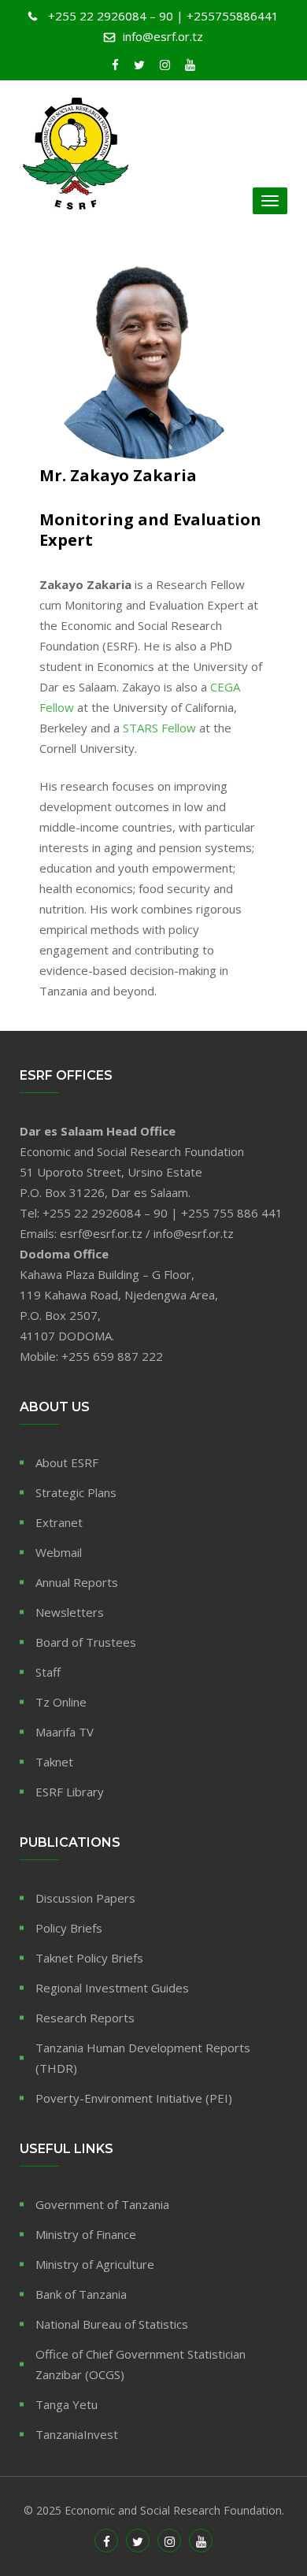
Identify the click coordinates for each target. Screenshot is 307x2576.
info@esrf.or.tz (163, 36)
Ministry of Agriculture (95, 2264)
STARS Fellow (159, 728)
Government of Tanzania (102, 2204)
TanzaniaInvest (77, 2434)
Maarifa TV (65, 1732)
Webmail (59, 1552)
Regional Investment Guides (112, 1988)
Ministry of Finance (86, 2234)
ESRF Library (70, 1792)
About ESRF (67, 1462)
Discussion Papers (85, 1898)
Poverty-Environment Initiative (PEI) (134, 2098)
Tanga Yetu (67, 2404)
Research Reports (85, 2018)
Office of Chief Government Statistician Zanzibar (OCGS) (141, 2364)
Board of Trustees (86, 1642)
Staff (48, 1672)
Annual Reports (77, 1582)
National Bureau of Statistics (112, 2324)
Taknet (54, 1762)
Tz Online (61, 1702)
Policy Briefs (69, 1928)
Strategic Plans (76, 1492)
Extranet (59, 1522)
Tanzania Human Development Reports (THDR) (143, 2058)
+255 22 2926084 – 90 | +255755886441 (163, 16)
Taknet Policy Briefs (89, 1958)
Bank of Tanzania (81, 2294)
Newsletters (70, 1612)
